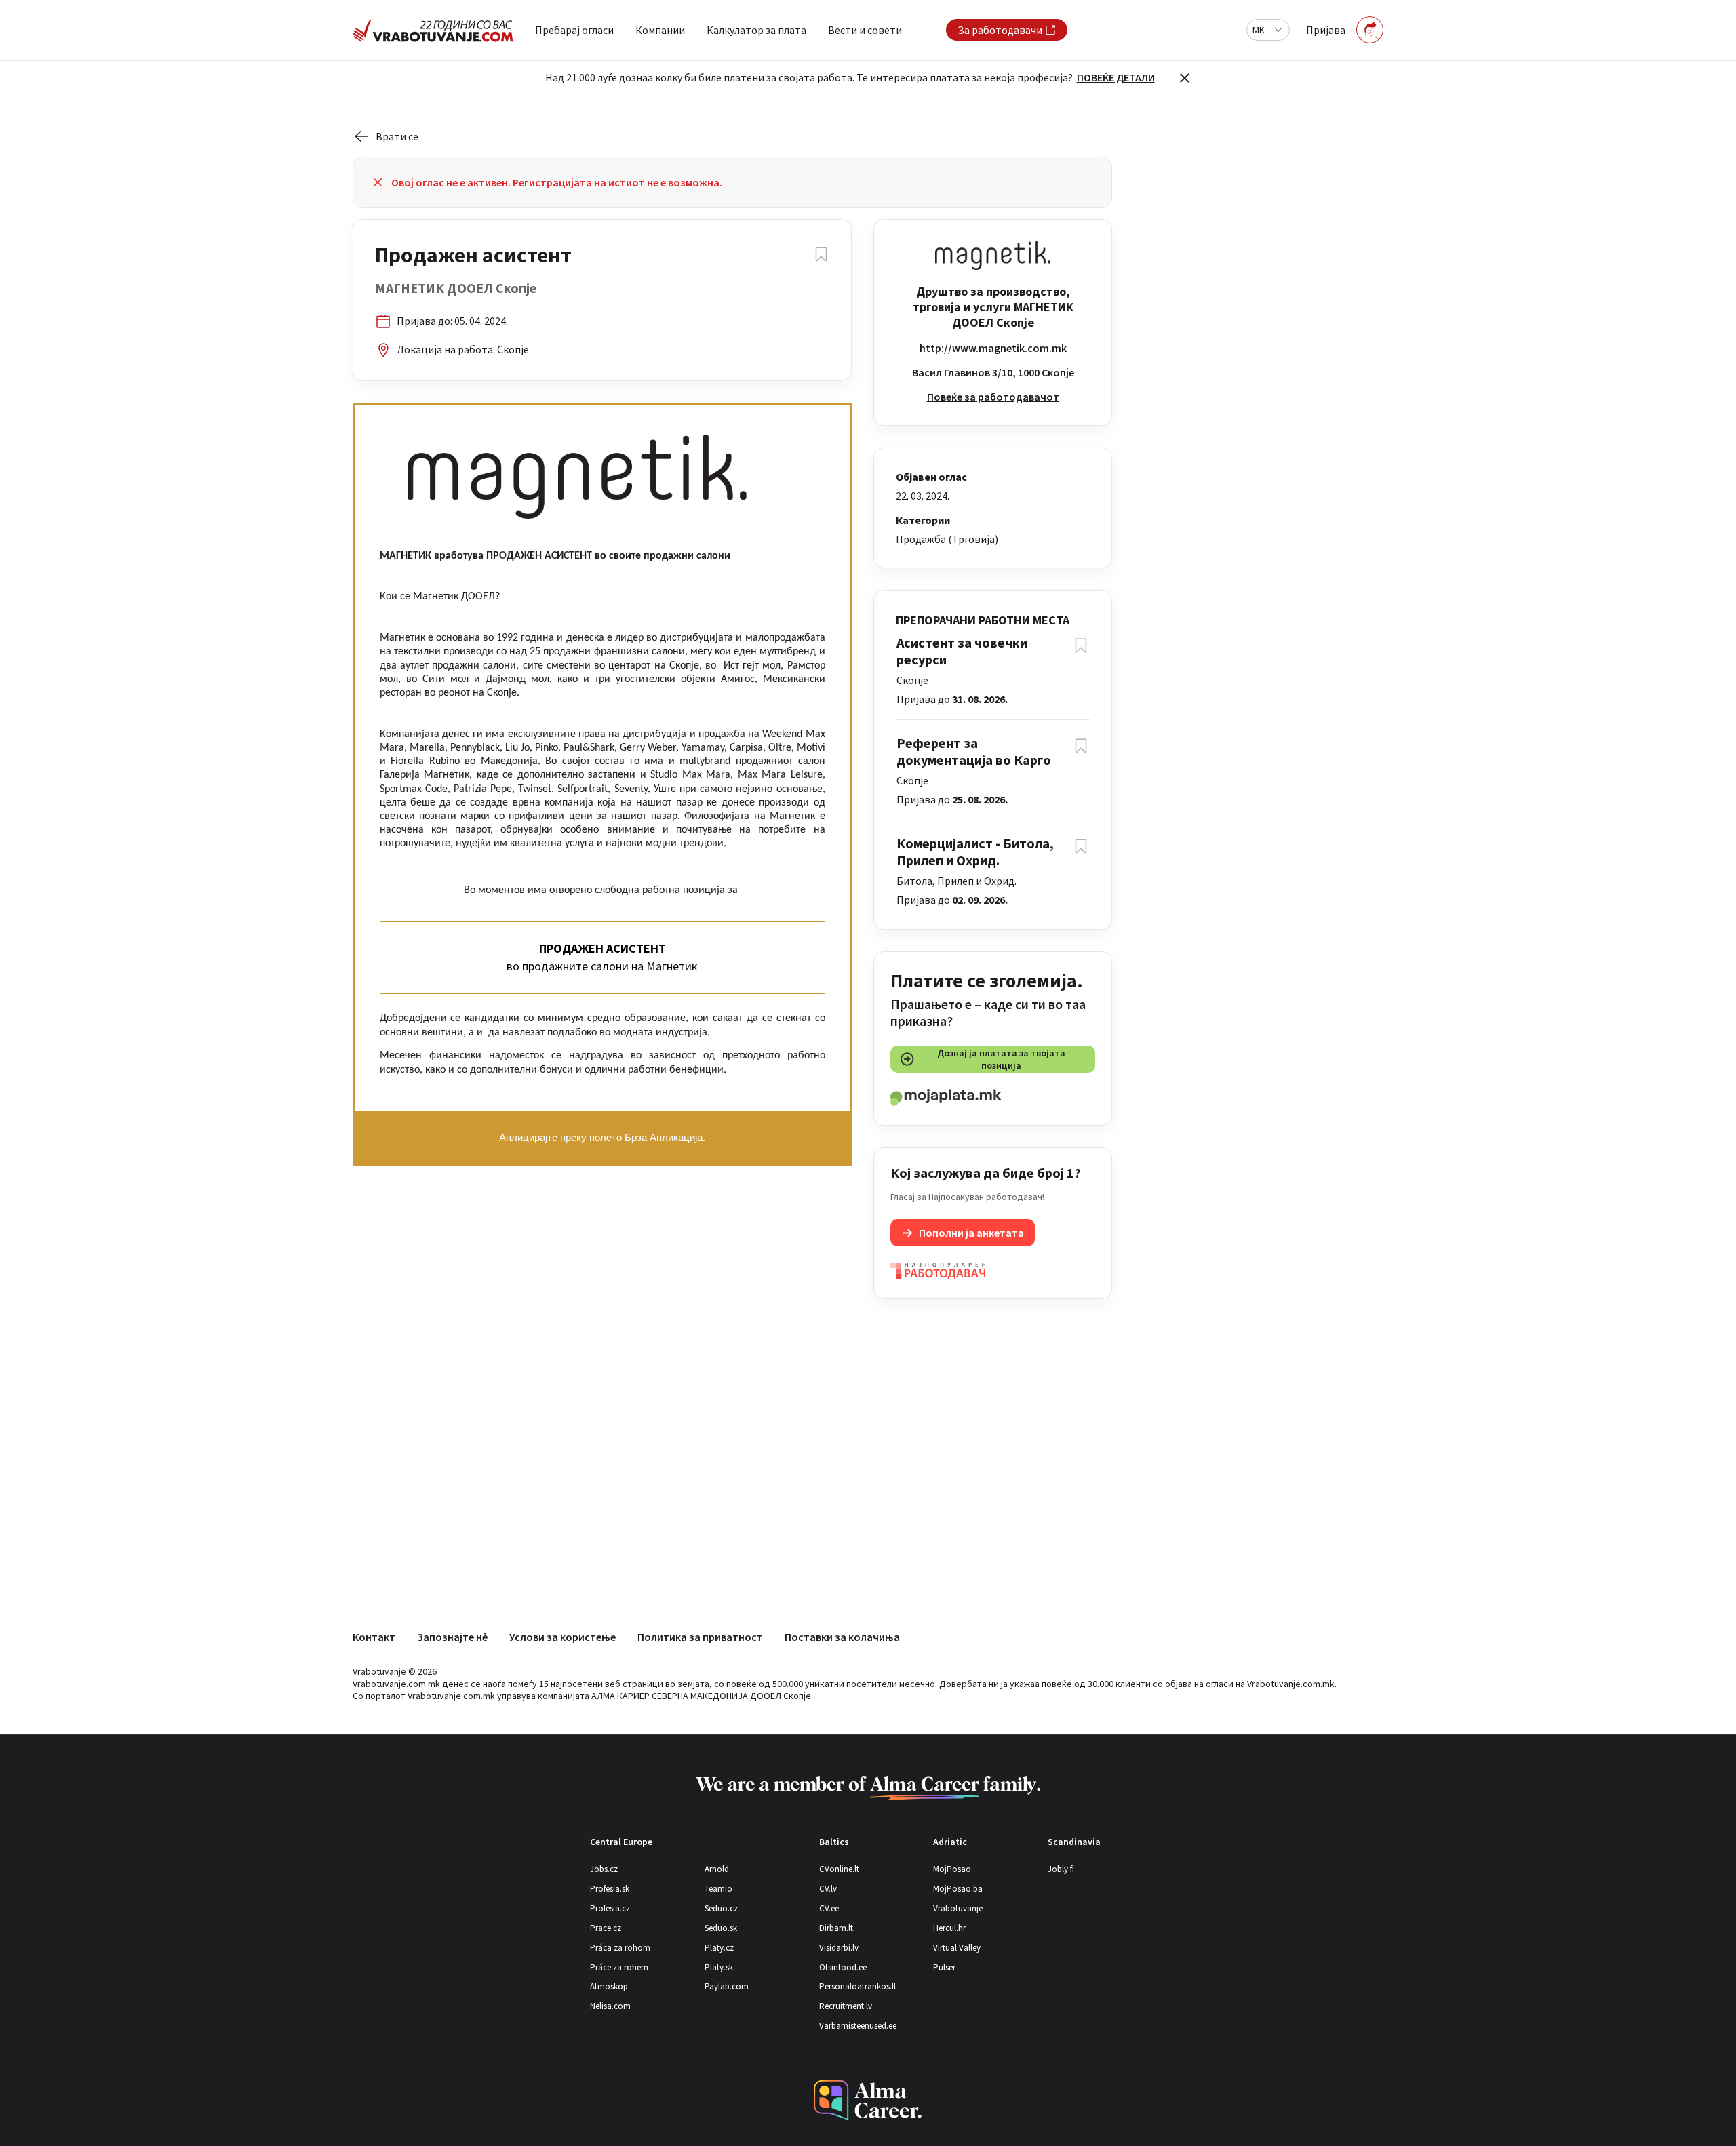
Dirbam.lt (836, 1928)
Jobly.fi (1061, 1869)
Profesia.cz (610, 1908)
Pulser (944, 1967)
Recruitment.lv (846, 2006)
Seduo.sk (721, 1928)
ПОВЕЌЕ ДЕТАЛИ (1116, 77)
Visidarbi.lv (839, 1948)
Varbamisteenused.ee (858, 2026)
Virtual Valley (957, 1948)
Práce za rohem (619, 1967)
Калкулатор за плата (756, 30)
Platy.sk (719, 1967)
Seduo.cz (721, 1908)
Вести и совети (865, 30)
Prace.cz (606, 1928)
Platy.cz (719, 1948)
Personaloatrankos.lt (858, 1986)
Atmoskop (609, 1986)
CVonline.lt (839, 1869)
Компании (660, 30)
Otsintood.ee (843, 1967)
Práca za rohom (620, 1948)
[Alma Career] (868, 2100)
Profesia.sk (610, 1889)
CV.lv (828, 1889)
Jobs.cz (604, 1869)
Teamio (718, 1889)
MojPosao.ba (958, 1889)
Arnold (717, 1869)
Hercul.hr (949, 1928)
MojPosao (952, 1869)
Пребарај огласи (574, 30)
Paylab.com (727, 1986)
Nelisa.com (610, 2006)
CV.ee (829, 1908)
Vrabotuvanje (958, 1908)
